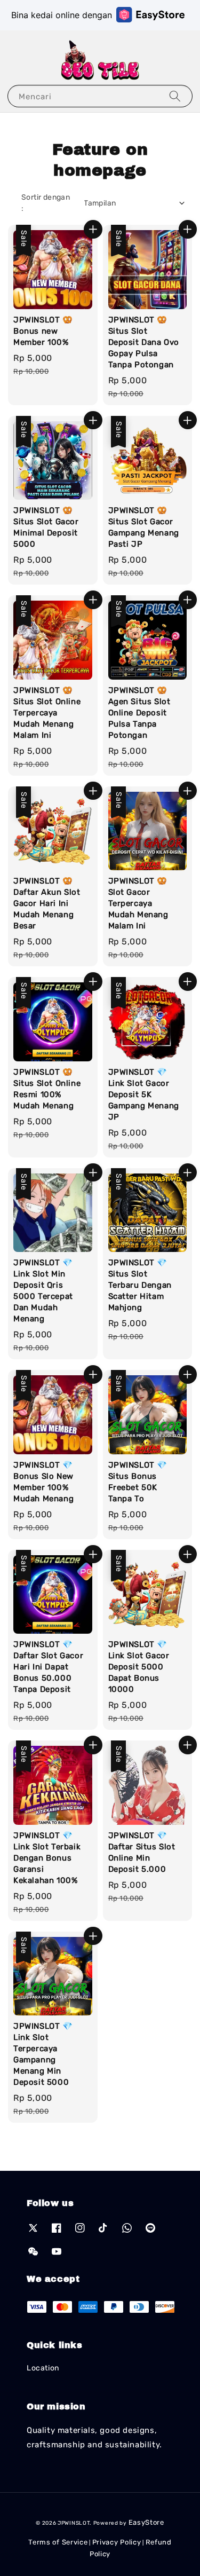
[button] (13, 61)
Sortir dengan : (46, 203)
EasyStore (146, 2522)
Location (43, 2368)
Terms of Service (58, 2542)
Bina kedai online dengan (62, 15)
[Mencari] (175, 96)
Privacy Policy (117, 2542)
